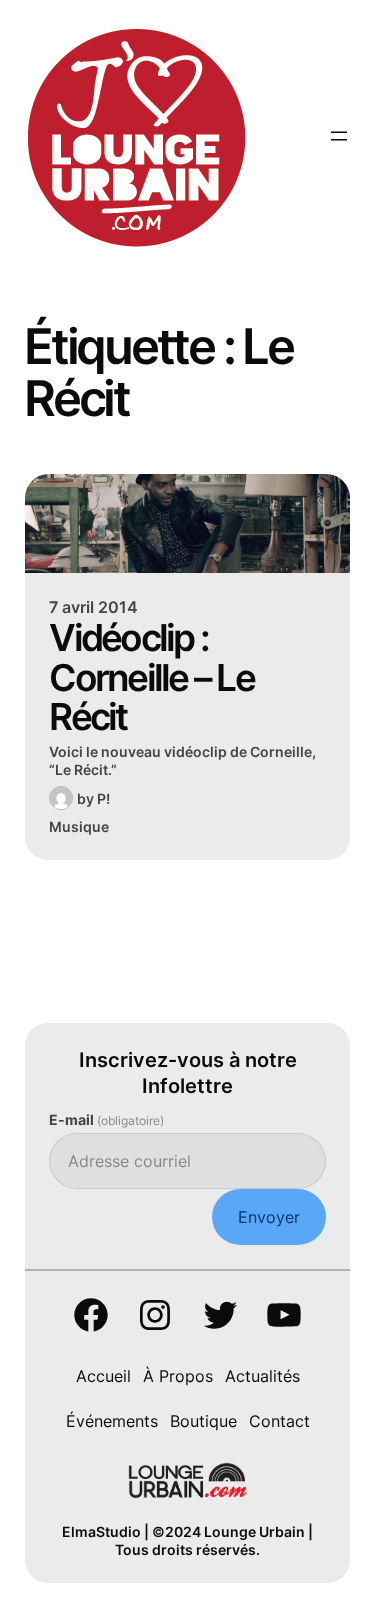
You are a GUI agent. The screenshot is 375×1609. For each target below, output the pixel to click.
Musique (79, 826)
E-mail (106, 1119)
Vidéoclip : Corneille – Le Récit (151, 677)
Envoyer (269, 1217)
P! (103, 798)
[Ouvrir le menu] (339, 136)
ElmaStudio (101, 1531)
